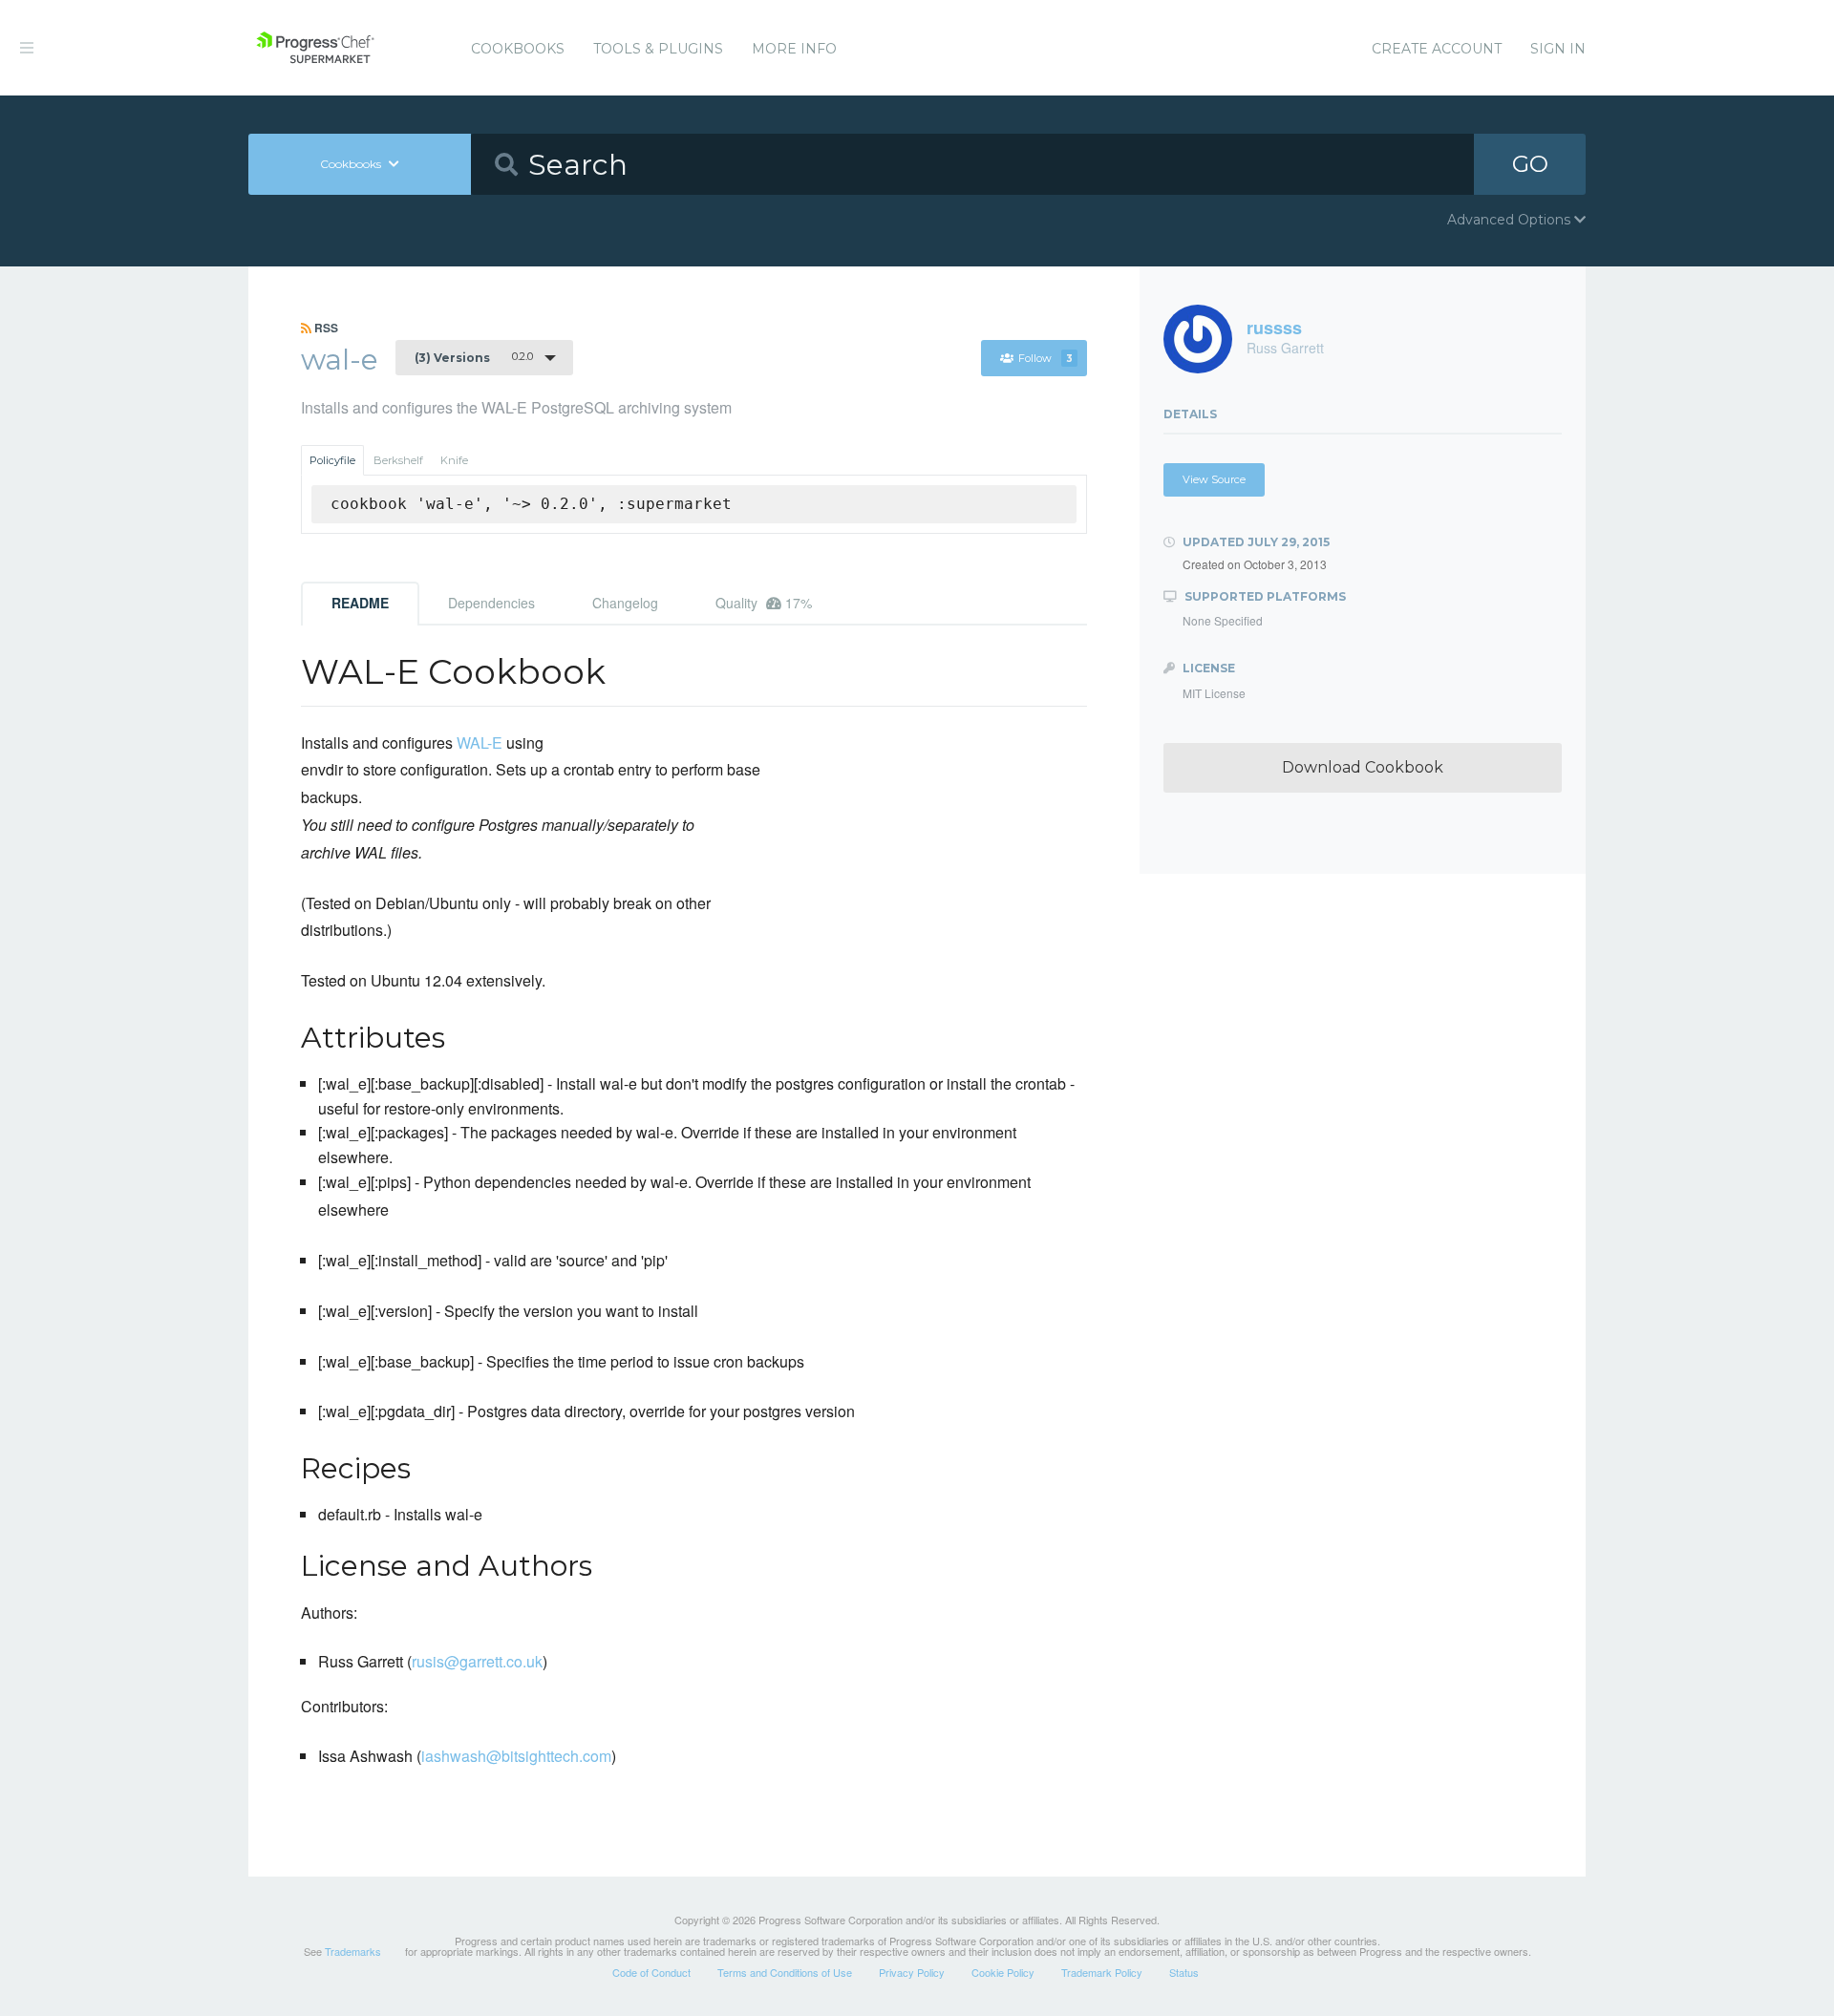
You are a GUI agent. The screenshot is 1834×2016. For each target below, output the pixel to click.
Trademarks (353, 1951)
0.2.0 (474, 357)
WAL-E (480, 743)
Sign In (1558, 49)
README (360, 603)
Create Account (1437, 49)
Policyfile (332, 460)
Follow (1045, 358)
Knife (454, 460)
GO (1530, 164)
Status (1184, 1972)
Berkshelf (398, 460)
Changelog (625, 603)
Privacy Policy (912, 1972)
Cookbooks (518, 49)
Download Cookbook (1363, 767)
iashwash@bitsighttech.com (516, 1756)
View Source (1214, 479)
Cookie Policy (1003, 1972)
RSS (325, 328)
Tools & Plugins (658, 49)
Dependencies (491, 603)
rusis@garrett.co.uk (477, 1661)
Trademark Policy (1102, 1972)
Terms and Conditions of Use (785, 1972)
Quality (764, 603)
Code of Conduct (651, 1972)
